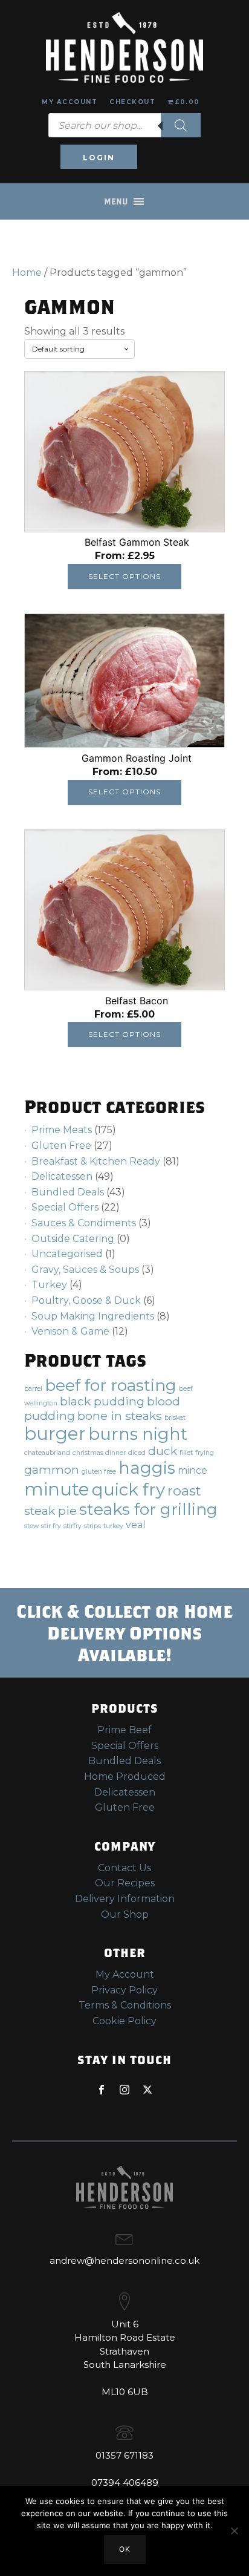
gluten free (99, 1472)
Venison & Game (70, 1331)
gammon (52, 1469)
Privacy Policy (124, 1990)
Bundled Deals (68, 1192)
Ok (125, 2549)
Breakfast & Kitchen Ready (96, 1161)
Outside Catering (73, 1239)
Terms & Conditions (125, 2005)
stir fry (51, 1526)
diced (137, 1453)
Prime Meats (62, 1130)
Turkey (49, 1285)
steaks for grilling (148, 1509)
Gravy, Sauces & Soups (85, 1270)
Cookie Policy (124, 2021)
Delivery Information (125, 1899)
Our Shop (125, 1914)
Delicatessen (62, 1176)
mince (192, 1470)
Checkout (132, 102)
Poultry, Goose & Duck (86, 1300)
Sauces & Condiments (84, 1223)
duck (163, 1451)
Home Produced (125, 1777)
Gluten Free (61, 1146)
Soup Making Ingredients (93, 1316)
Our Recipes (125, 1883)
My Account (70, 102)
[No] (234, 2531)
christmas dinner (99, 1453)
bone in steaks (120, 1416)
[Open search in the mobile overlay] (124, 125)
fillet (186, 1453)
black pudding (102, 1401)
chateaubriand (47, 1453)
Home (27, 273)
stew (31, 1526)
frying (205, 1453)
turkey (113, 1526)
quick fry (128, 1489)
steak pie (50, 1511)
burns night (138, 1434)
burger (55, 1433)
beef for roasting (111, 1385)
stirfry (73, 1526)
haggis (147, 1468)
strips (92, 1526)
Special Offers (65, 1207)
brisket (175, 1418)
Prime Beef (124, 1730)
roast (184, 1491)
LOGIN (99, 158)
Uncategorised (67, 1254)
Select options (124, 576)
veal (136, 1525)
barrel (33, 1389)
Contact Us (124, 1868)
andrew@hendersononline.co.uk (124, 2261)
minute (57, 1489)
